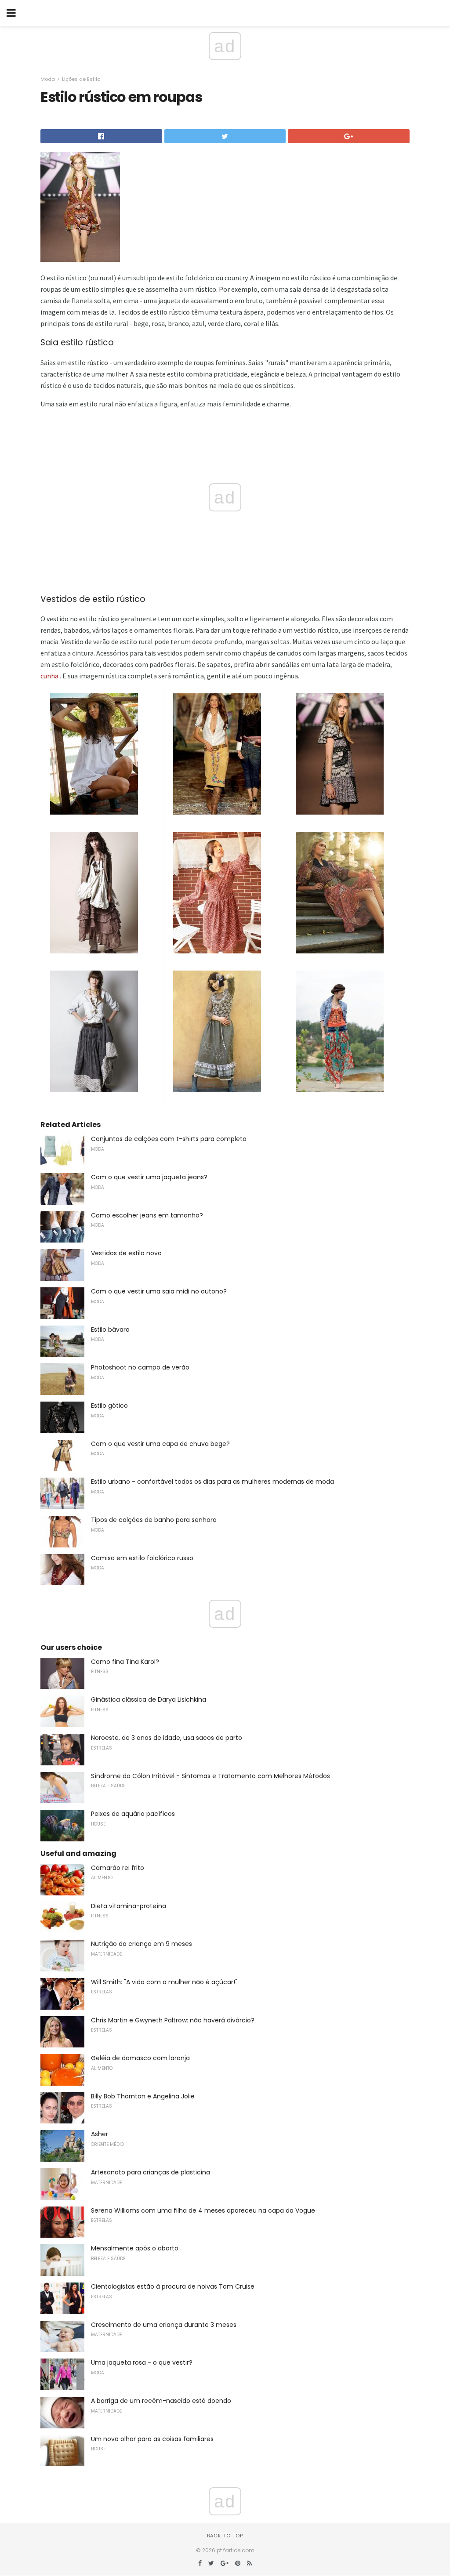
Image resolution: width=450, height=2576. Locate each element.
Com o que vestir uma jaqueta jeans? (149, 1177)
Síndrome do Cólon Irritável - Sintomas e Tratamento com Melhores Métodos (210, 1776)
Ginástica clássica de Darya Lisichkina (149, 1699)
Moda (48, 79)
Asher (100, 2134)
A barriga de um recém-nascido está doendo (161, 2401)
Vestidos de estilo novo (126, 1253)
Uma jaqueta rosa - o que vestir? (142, 2362)
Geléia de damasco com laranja (140, 2058)
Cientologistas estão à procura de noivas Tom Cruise (173, 2286)
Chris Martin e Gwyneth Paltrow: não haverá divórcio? (173, 2020)
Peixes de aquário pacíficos (133, 1814)
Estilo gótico (109, 1406)
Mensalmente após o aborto (135, 2248)
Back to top (225, 2536)
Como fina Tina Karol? (125, 1662)
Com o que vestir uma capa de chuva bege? (160, 1444)
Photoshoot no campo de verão (140, 1367)
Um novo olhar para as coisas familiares (152, 2439)
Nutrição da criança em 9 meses (142, 1944)
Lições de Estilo (81, 79)
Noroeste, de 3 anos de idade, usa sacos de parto (167, 1738)
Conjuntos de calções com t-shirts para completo (169, 1139)
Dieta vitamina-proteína (129, 1906)
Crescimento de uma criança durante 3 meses (164, 2325)
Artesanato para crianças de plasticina (151, 2172)
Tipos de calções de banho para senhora (154, 1520)
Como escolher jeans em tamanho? (147, 1215)
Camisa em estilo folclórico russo (142, 1558)
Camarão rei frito (118, 1868)
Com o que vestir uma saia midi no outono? (159, 1291)
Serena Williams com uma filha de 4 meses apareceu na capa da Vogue (203, 2210)
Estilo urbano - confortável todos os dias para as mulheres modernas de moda (212, 1482)
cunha (49, 676)
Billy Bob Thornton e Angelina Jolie (143, 2096)
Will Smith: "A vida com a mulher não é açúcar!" (164, 1982)
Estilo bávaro (110, 1330)
